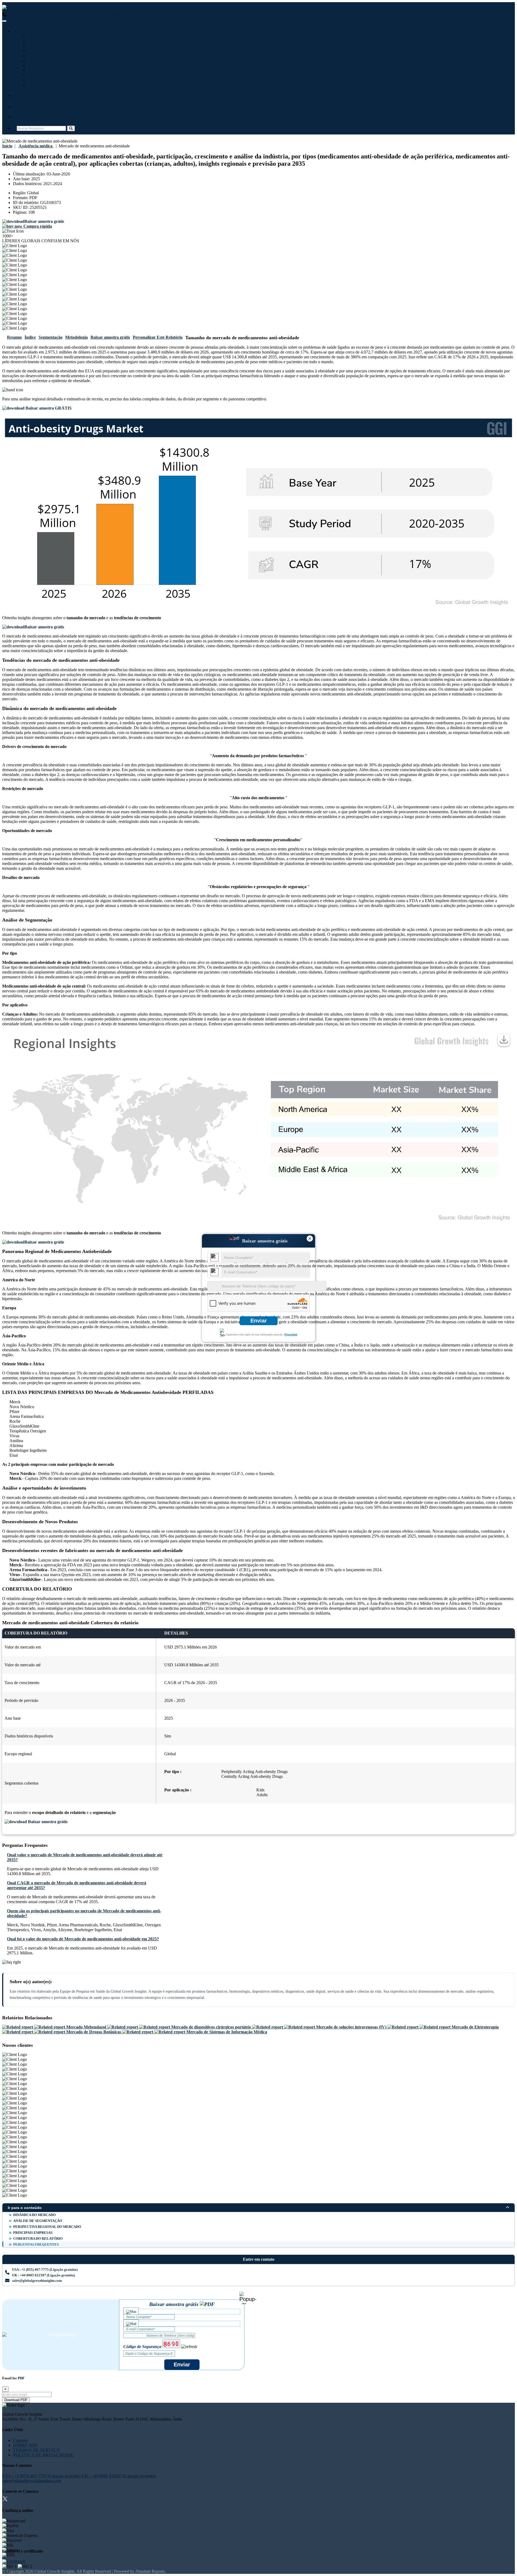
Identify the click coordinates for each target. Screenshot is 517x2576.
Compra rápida (37, 226)
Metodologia (76, 337)
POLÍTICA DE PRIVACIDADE (43, 2455)
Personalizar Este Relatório (158, 337)
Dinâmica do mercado (34, 2215)
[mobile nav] (4, 21)
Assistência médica (45, 41)
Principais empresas (33, 2233)
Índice (30, 337)
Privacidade (291, 1334)
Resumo (14, 337)
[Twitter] (5, 2500)
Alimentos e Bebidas (47, 56)
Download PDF (16, 2400)
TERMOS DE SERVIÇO (36, 2450)
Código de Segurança (142, 2347)
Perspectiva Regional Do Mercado (47, 2227)
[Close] (248, 2298)
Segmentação (50, 337)
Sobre (22, 106)
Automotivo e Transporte (51, 51)
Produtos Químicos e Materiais (57, 75)
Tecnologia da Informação (52, 36)
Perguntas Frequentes (36, 2244)
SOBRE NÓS (25, 2445)
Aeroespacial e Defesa (48, 65)
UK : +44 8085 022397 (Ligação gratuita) (123, 15)
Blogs (22, 96)
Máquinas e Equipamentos (53, 46)
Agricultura (39, 70)
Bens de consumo (44, 85)
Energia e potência (46, 60)
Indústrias (26, 31)
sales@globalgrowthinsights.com (37, 2281)
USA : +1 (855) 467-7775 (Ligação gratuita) (46, 15)
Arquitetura (39, 80)
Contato (24, 117)
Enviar (259, 1321)
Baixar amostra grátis (110, 337)
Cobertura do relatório (38, 2239)
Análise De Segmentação (38, 2221)
